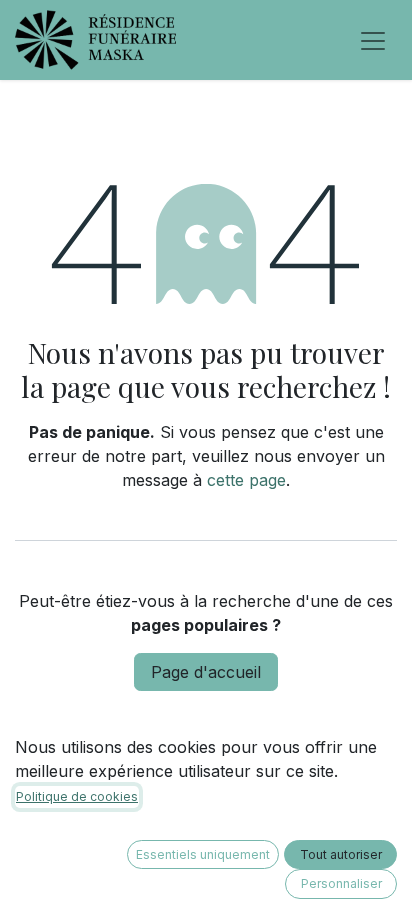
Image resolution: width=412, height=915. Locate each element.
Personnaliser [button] (341, 883)
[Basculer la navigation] (373, 40)
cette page (246, 480)
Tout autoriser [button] (341, 854)
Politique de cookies (77, 796)
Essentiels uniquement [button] (203, 854)
